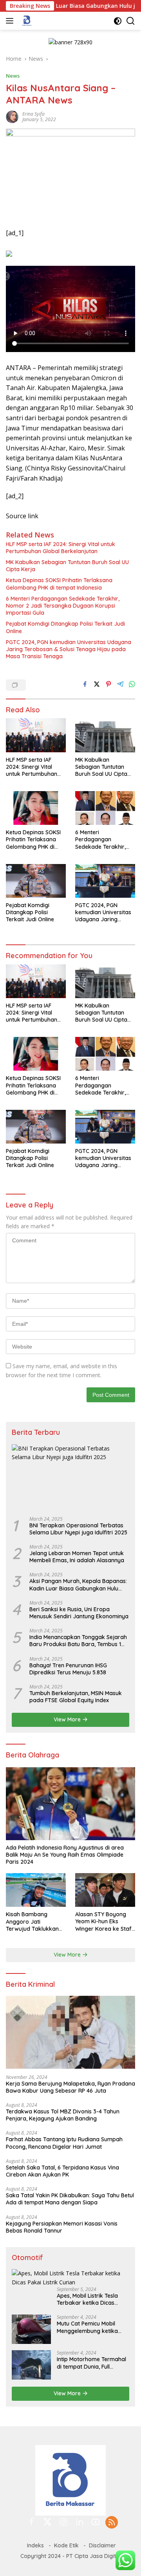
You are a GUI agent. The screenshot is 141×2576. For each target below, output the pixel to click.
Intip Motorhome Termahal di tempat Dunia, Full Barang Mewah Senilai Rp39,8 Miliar (91, 2363)
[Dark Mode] (118, 21)
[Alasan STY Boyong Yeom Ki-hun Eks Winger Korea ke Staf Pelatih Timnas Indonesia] (105, 1890)
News (13, 76)
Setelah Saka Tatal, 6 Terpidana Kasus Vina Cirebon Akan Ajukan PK (62, 2171)
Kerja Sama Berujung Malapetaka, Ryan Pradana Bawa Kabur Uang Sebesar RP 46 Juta (70, 2087)
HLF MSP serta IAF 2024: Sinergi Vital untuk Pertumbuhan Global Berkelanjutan (61, 548)
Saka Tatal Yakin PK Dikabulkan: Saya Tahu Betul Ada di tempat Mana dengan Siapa (70, 2199)
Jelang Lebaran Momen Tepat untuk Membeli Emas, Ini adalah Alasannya (77, 1557)
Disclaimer (102, 2545)
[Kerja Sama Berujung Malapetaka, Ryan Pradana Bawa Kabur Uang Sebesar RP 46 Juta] (70, 2032)
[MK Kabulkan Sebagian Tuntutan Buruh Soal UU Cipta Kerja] (105, 735)
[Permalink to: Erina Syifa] (12, 116)
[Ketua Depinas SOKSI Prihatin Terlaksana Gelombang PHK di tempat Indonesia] (36, 808)
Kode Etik (66, 2545)
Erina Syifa (33, 114)
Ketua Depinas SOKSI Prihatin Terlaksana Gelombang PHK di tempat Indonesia (59, 584)
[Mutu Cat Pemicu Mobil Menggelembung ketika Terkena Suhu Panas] (31, 2329)
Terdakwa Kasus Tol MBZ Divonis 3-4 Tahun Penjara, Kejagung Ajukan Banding (63, 2115)
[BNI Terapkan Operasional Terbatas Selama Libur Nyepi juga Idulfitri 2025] (70, 1477)
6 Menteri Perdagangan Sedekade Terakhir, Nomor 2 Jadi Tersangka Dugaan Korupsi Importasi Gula (63, 606)
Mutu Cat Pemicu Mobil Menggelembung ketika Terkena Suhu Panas (87, 2327)
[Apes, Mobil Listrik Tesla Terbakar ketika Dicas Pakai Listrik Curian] (70, 2278)
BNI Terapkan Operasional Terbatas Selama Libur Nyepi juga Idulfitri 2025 (78, 1529)
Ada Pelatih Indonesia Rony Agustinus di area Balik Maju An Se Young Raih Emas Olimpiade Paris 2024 (65, 1855)
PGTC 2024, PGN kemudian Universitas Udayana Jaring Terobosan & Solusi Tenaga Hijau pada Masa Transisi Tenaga (69, 649)
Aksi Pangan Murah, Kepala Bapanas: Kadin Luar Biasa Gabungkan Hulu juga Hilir (78, 1585)
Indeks (35, 2545)
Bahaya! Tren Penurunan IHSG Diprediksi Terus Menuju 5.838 (68, 1669)
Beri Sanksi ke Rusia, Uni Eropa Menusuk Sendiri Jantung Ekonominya (79, 1613)
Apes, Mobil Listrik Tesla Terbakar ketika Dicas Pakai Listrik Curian (87, 2299)
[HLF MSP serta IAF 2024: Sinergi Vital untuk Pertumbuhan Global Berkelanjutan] (36, 735)
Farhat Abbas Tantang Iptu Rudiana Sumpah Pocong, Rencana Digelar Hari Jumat (64, 2143)
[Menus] (11, 21)
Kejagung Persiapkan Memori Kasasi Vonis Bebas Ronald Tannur (62, 2227)
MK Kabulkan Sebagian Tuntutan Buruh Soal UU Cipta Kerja (67, 566)
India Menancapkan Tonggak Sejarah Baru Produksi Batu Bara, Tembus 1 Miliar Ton (78, 1641)
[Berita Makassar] (26, 21)
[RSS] (112, 2523)
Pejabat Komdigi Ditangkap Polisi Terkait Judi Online (65, 627)
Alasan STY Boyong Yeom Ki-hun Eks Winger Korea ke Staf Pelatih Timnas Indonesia (103, 1922)
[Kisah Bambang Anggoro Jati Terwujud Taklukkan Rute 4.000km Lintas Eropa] (36, 1890)
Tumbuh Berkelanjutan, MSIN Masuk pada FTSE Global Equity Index (76, 1697)
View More (68, 1719)
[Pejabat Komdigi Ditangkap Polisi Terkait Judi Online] (36, 881)
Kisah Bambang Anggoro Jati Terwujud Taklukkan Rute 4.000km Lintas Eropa (33, 1922)
